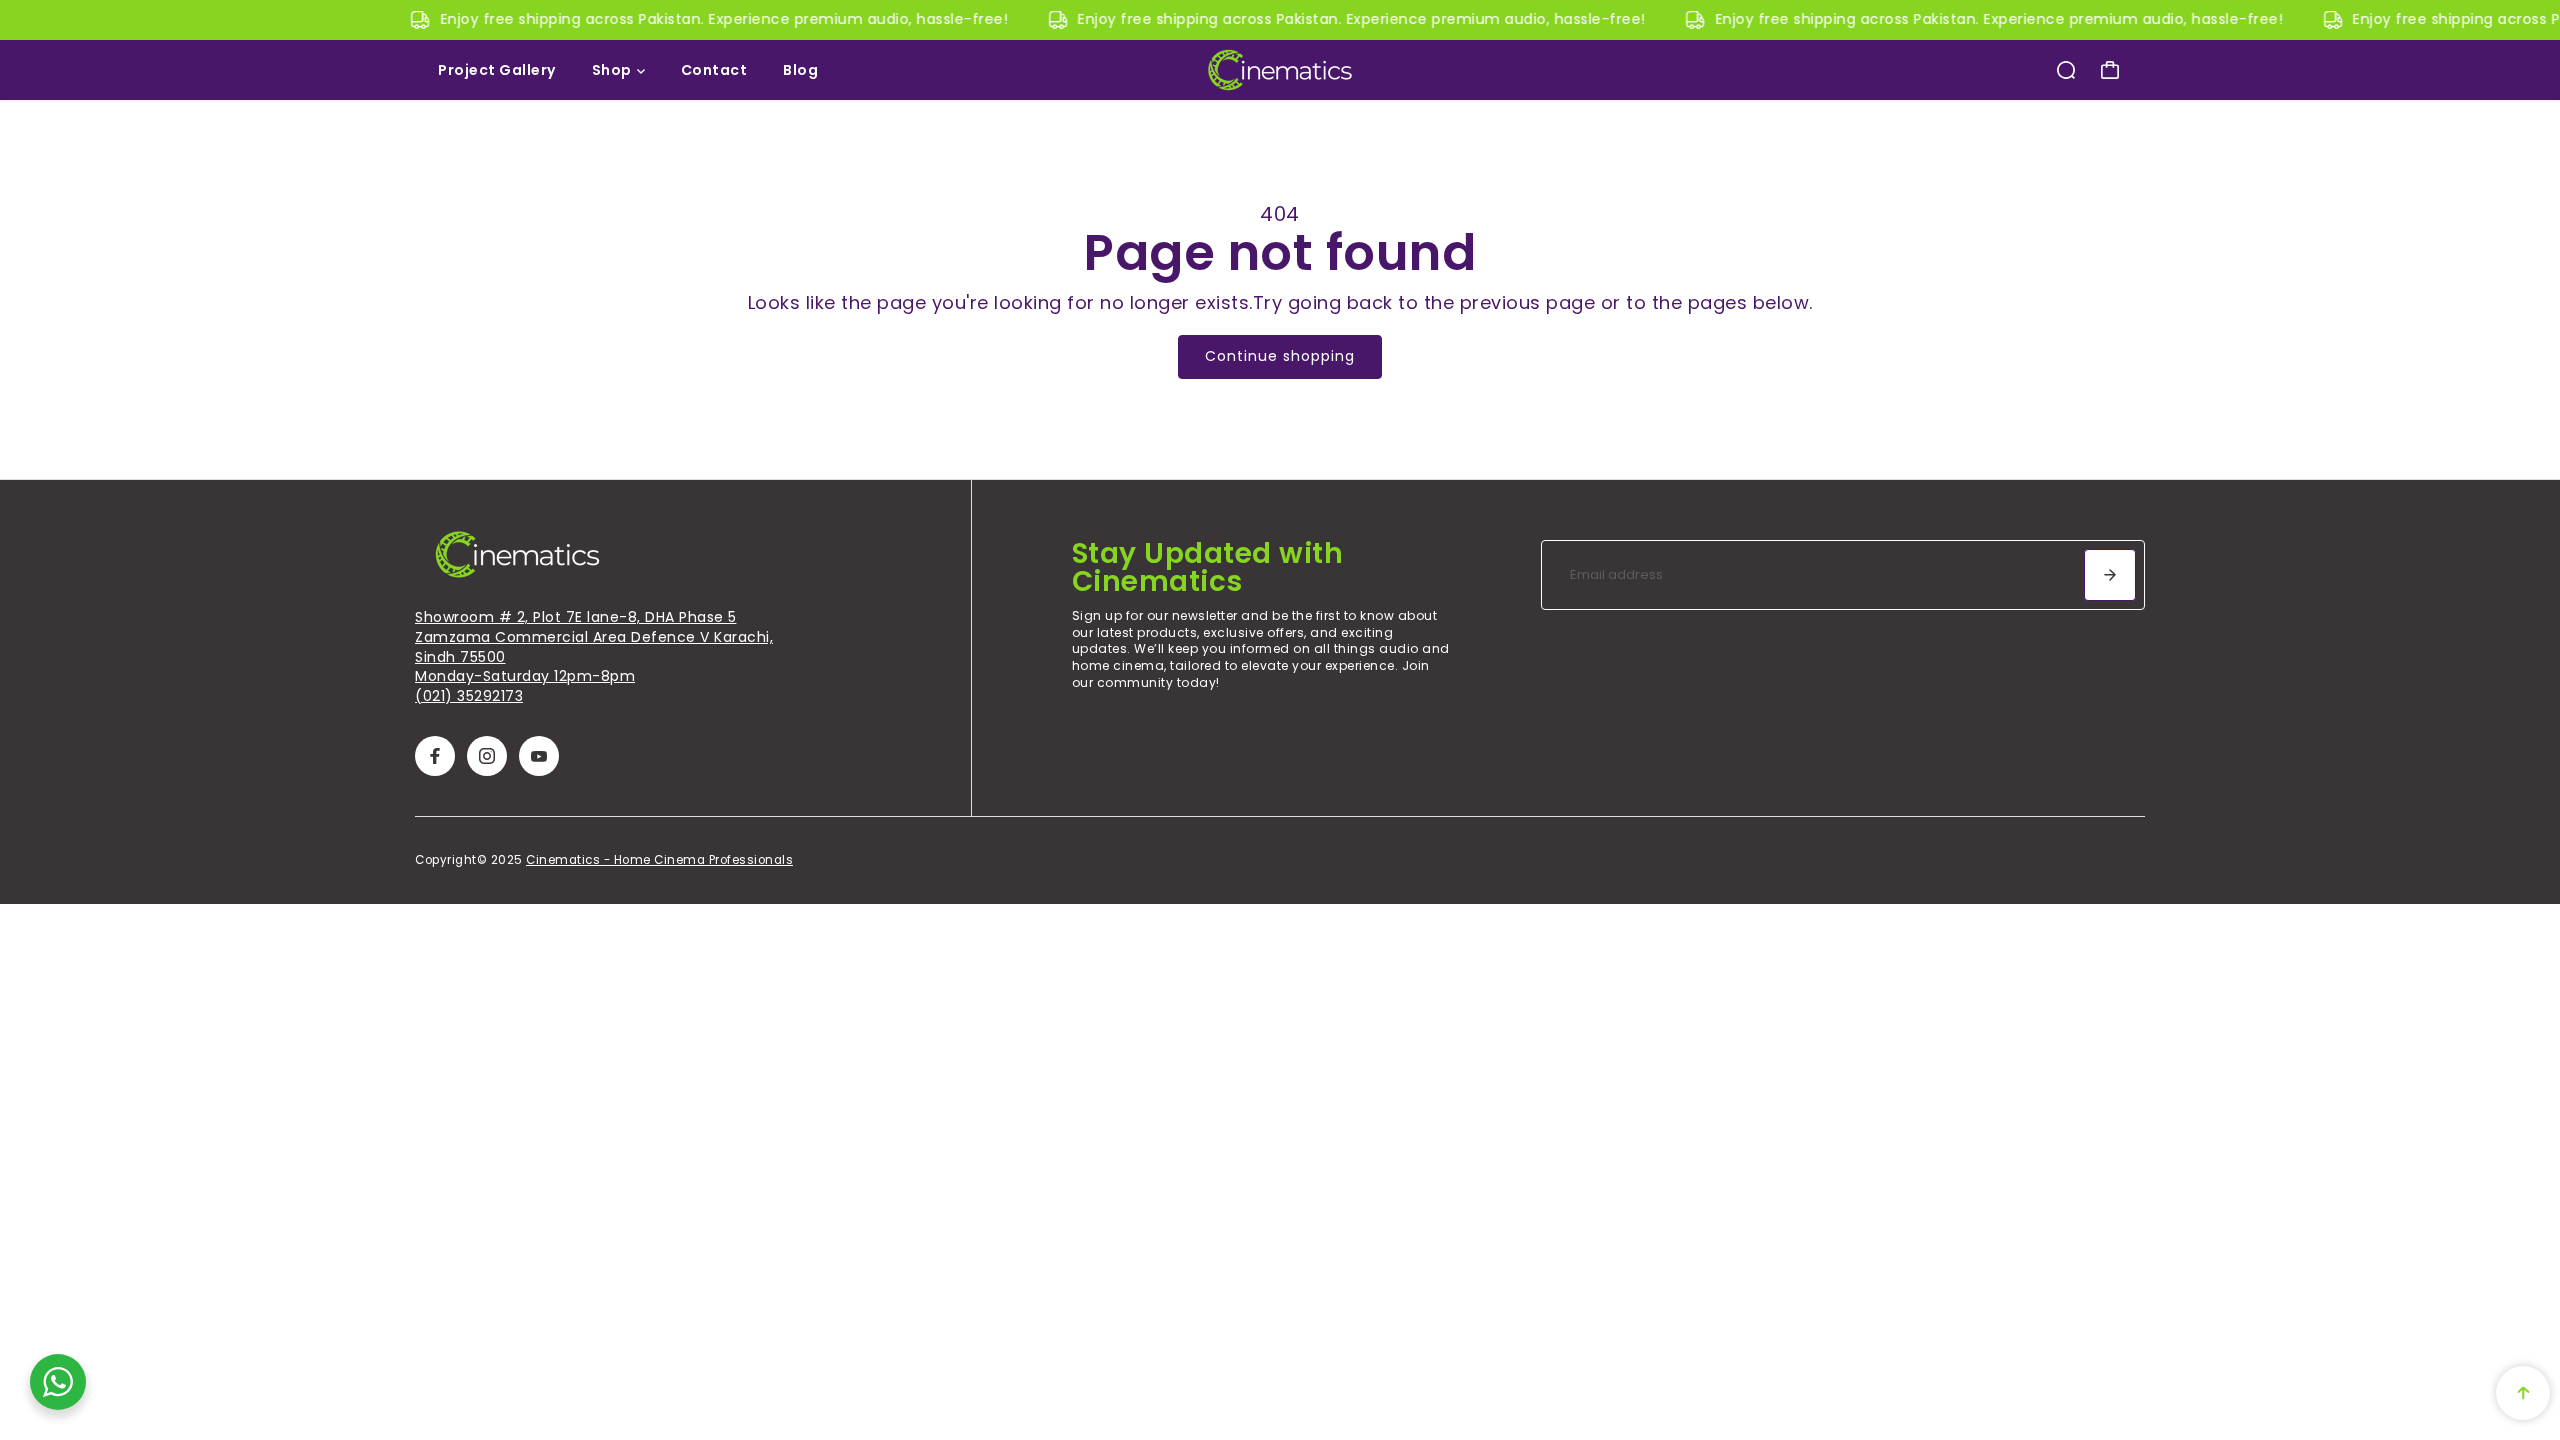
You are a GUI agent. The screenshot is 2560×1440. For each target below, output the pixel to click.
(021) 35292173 (469, 696)
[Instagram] (487, 756)
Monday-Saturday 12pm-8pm (525, 676)
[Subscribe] (2110, 575)
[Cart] (2110, 70)
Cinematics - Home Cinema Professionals (659, 860)
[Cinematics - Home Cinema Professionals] (1280, 70)
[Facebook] (435, 756)
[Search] (2066, 70)
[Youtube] (539, 756)
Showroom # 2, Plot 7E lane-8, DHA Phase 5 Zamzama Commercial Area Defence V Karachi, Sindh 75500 (594, 636)
